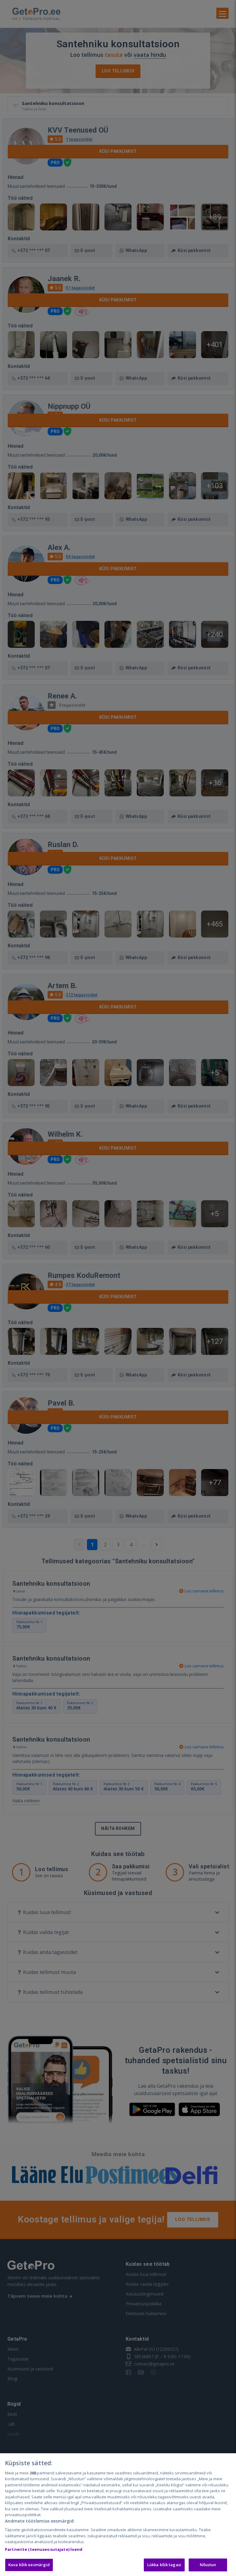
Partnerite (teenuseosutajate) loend (44, 2549)
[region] (118, 2515)
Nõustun (208, 2565)
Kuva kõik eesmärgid (29, 2565)
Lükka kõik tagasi (164, 2565)
